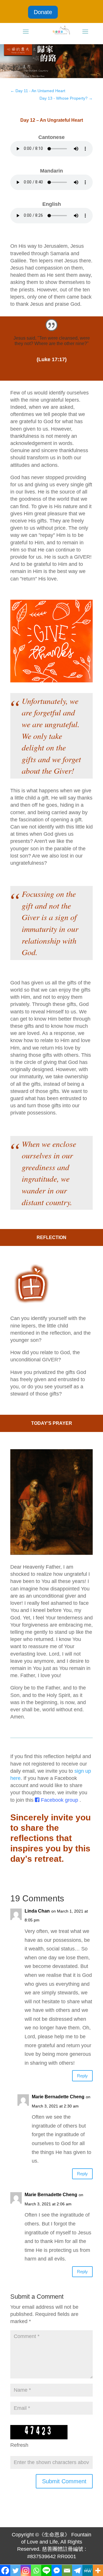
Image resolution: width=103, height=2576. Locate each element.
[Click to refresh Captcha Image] (39, 2432)
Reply (82, 2076)
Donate (43, 12)
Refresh (19, 2445)
